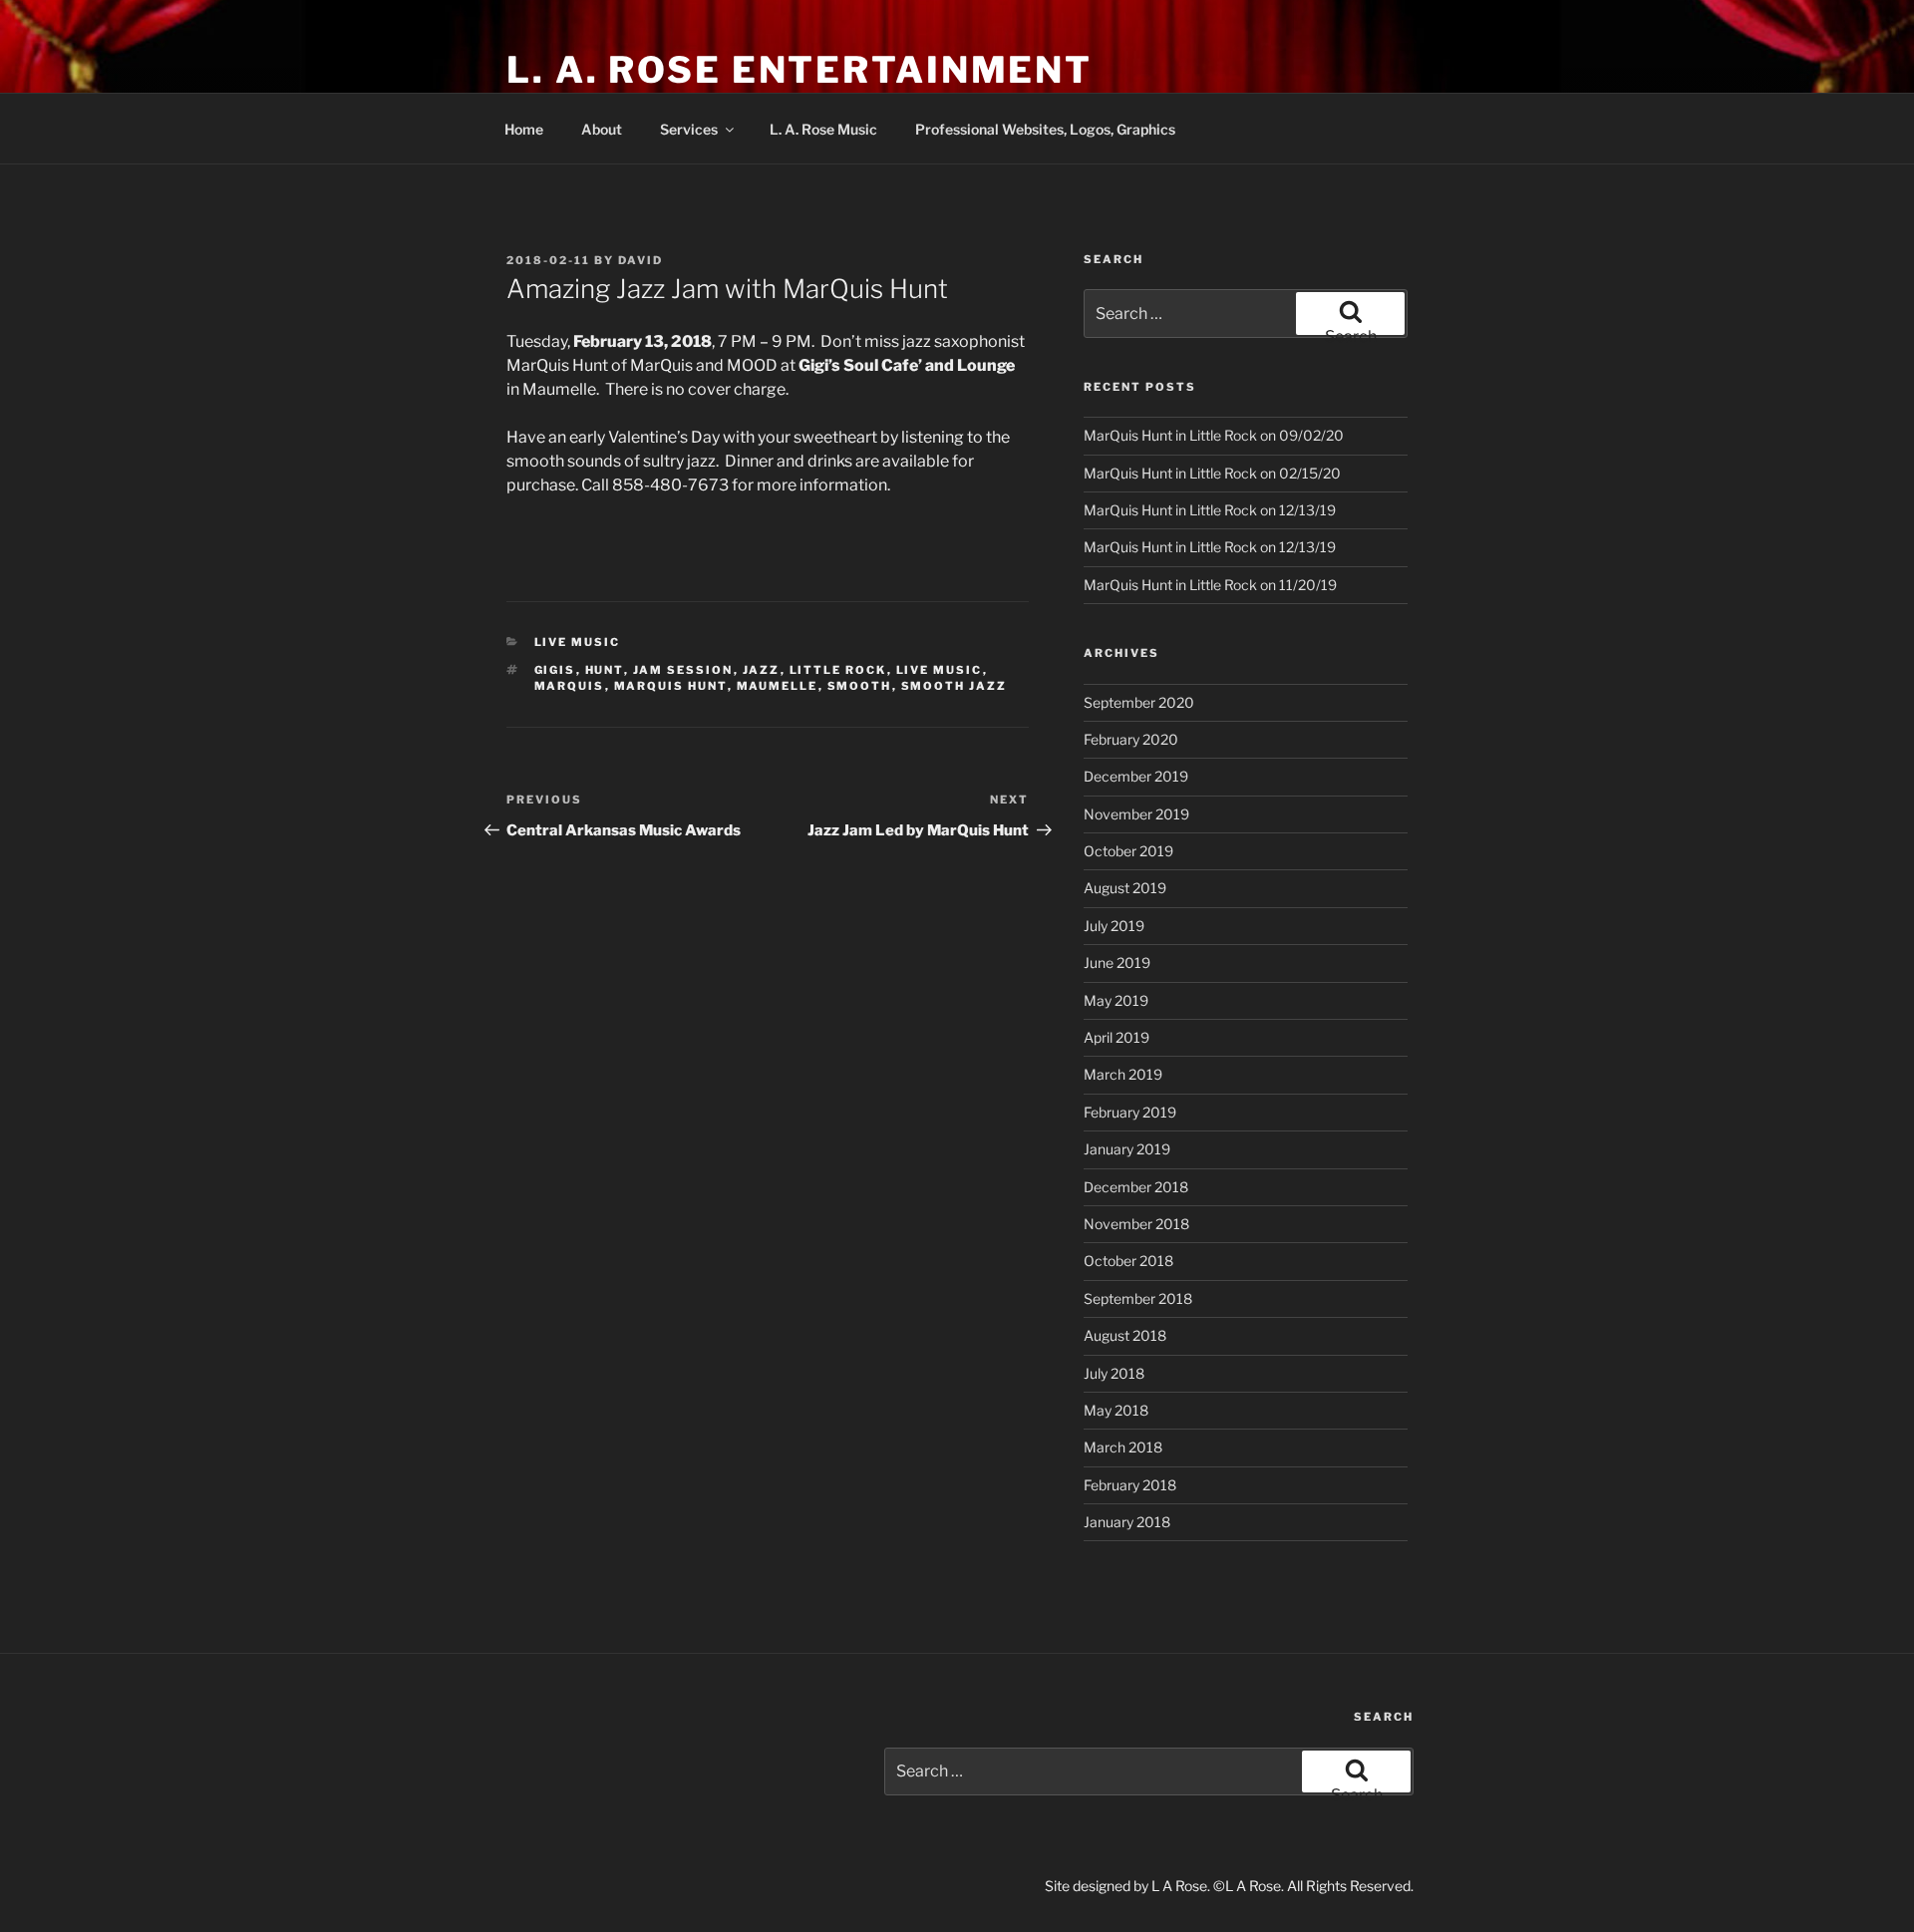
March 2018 (1123, 1447)
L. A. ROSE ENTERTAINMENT (799, 70)
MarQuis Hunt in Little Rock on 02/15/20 (1212, 473)
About (602, 129)
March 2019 (1123, 1074)
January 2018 (1127, 1522)
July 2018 (1114, 1373)
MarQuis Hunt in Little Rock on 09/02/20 (1214, 435)
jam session (683, 670)
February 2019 (1130, 1112)
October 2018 (1128, 1261)
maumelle (778, 686)
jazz (762, 670)
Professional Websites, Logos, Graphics (1045, 129)
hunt (605, 670)
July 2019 (1114, 926)
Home (524, 129)
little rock (838, 670)
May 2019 (1116, 1000)
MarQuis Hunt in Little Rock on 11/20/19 (1210, 585)
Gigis (555, 670)
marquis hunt (671, 686)
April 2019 (1116, 1037)
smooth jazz (955, 686)
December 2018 (1136, 1187)
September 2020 (1139, 702)
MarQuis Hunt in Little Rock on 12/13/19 (1210, 510)
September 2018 (1138, 1298)
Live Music (578, 642)
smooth (860, 686)
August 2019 (1125, 888)
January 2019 (1127, 1149)
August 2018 (1125, 1335)
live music (940, 670)
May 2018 (1116, 1410)
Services (689, 129)
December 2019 (1136, 776)
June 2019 (1117, 963)
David (640, 260)
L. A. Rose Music (823, 129)
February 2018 (1130, 1485)
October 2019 (1128, 851)
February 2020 (1131, 739)
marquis (570, 686)
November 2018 (1136, 1224)
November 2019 (1136, 814)
